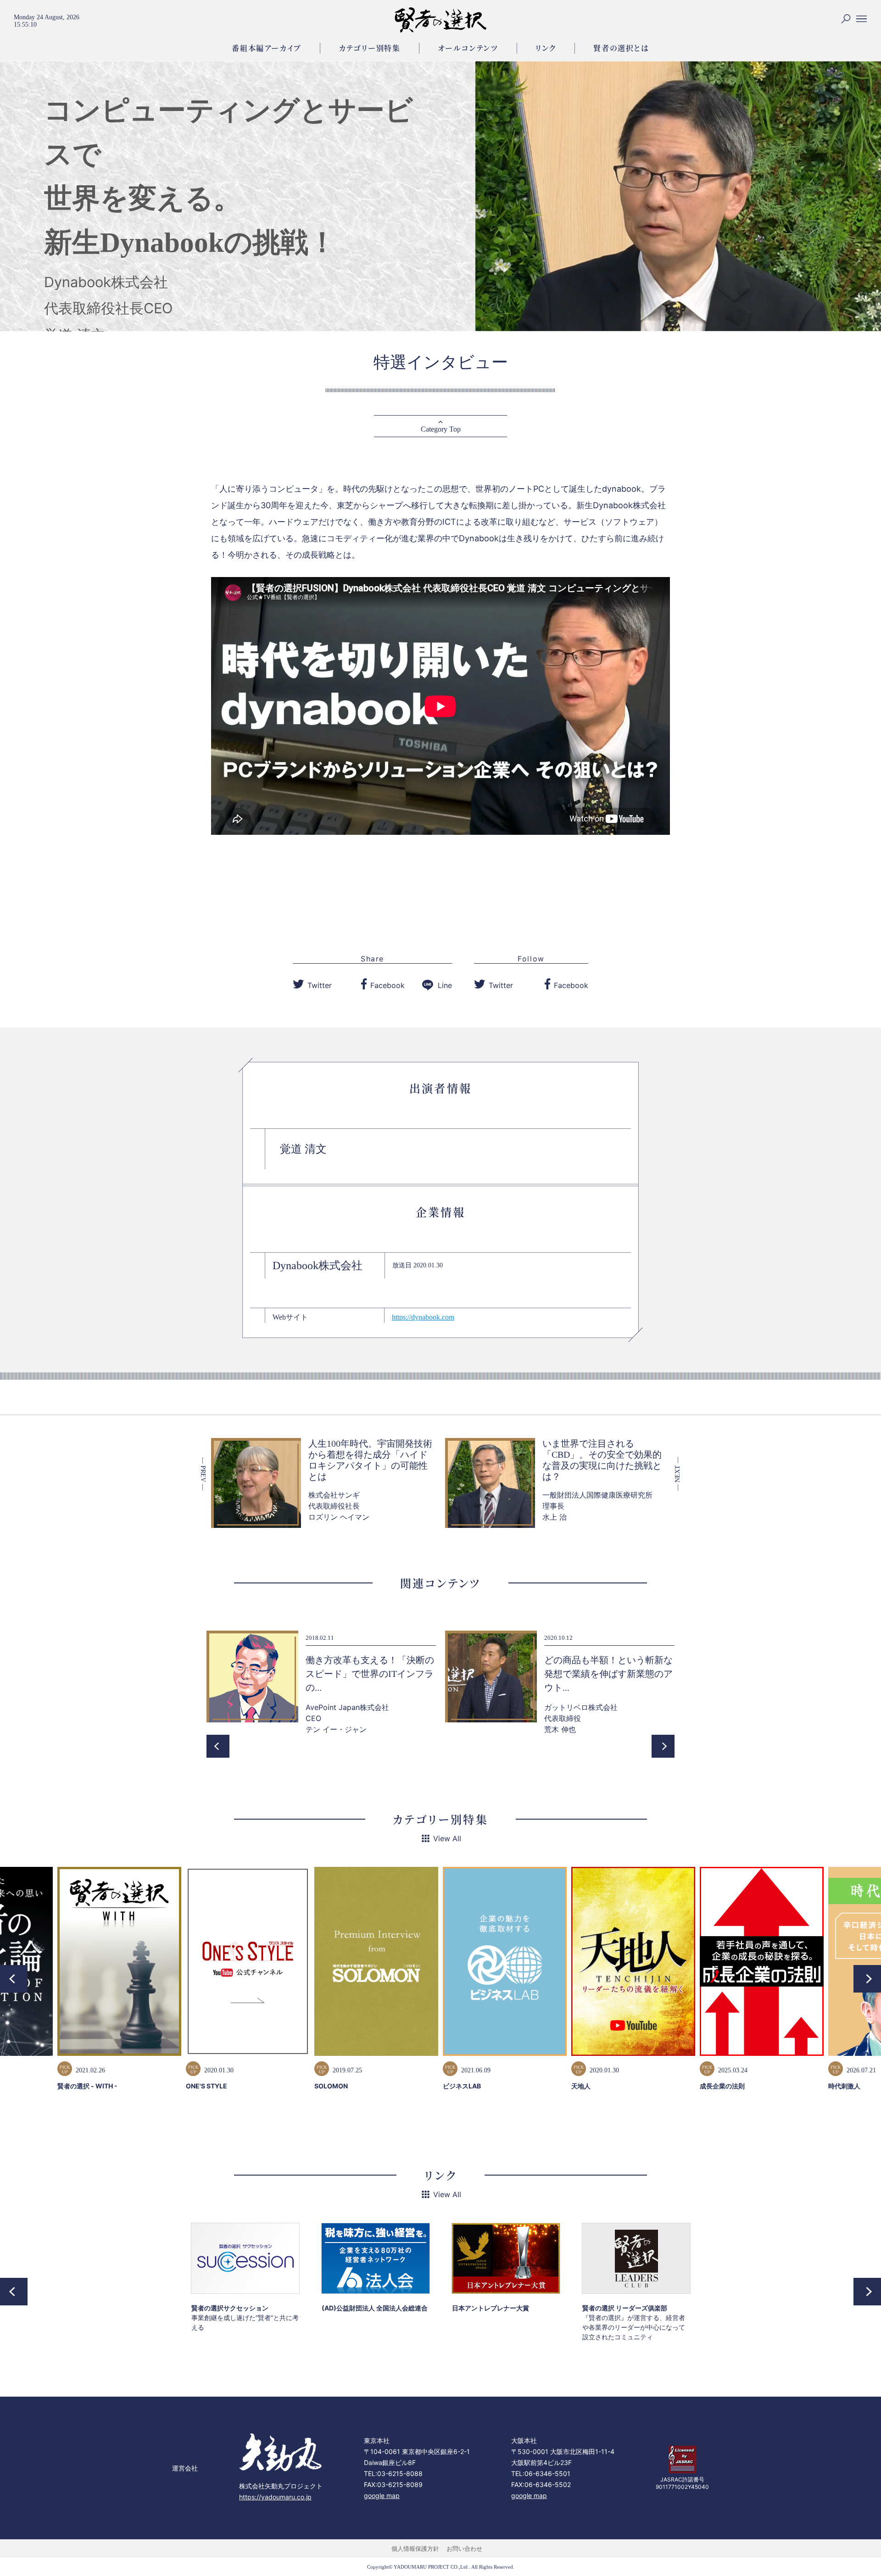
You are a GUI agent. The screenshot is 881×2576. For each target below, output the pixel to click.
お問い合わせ (464, 2548)
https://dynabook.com (423, 1317)
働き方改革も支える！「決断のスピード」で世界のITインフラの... (370, 1674)
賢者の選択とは (621, 48)
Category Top (441, 429)
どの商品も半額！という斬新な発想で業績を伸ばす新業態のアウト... (608, 1674)
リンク (546, 48)
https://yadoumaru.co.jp (275, 2497)
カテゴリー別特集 (370, 48)
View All (447, 1838)
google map (382, 2495)
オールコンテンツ (468, 48)
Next (663, 1746)
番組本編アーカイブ (266, 48)
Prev (218, 1746)
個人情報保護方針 (415, 2548)
